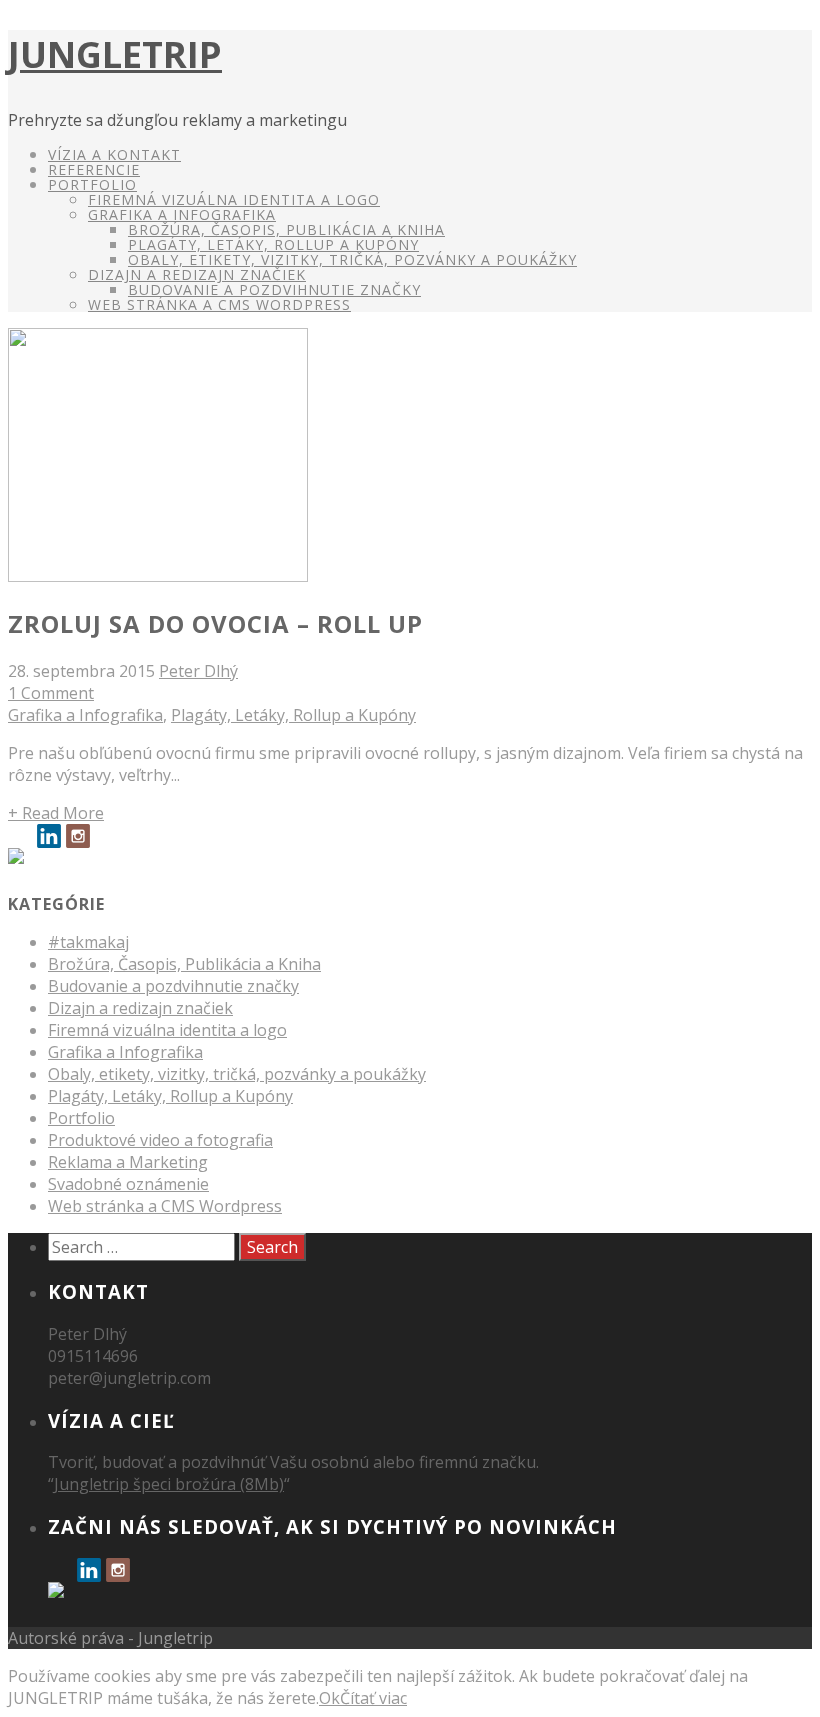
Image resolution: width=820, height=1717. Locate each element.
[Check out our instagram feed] (78, 836)
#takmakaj (88, 942)
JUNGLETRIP (115, 54)
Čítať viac (373, 1698)
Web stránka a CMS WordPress (219, 304)
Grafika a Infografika (182, 214)
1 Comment (51, 693)
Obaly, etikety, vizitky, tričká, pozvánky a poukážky (352, 259)
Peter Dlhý (198, 671)
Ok (329, 1698)
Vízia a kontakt (114, 154)
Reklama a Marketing (128, 1162)
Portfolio (92, 184)
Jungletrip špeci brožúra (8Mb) (169, 1484)
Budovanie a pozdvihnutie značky (274, 289)
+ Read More (56, 813)
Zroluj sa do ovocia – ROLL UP (215, 623)
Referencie (94, 169)
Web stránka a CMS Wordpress (165, 1206)
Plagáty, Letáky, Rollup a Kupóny (273, 244)
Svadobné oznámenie (128, 1184)
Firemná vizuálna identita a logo (234, 199)
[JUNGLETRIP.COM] (20, 860)
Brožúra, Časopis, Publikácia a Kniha (286, 229)
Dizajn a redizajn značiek (197, 274)
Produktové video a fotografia (160, 1140)
